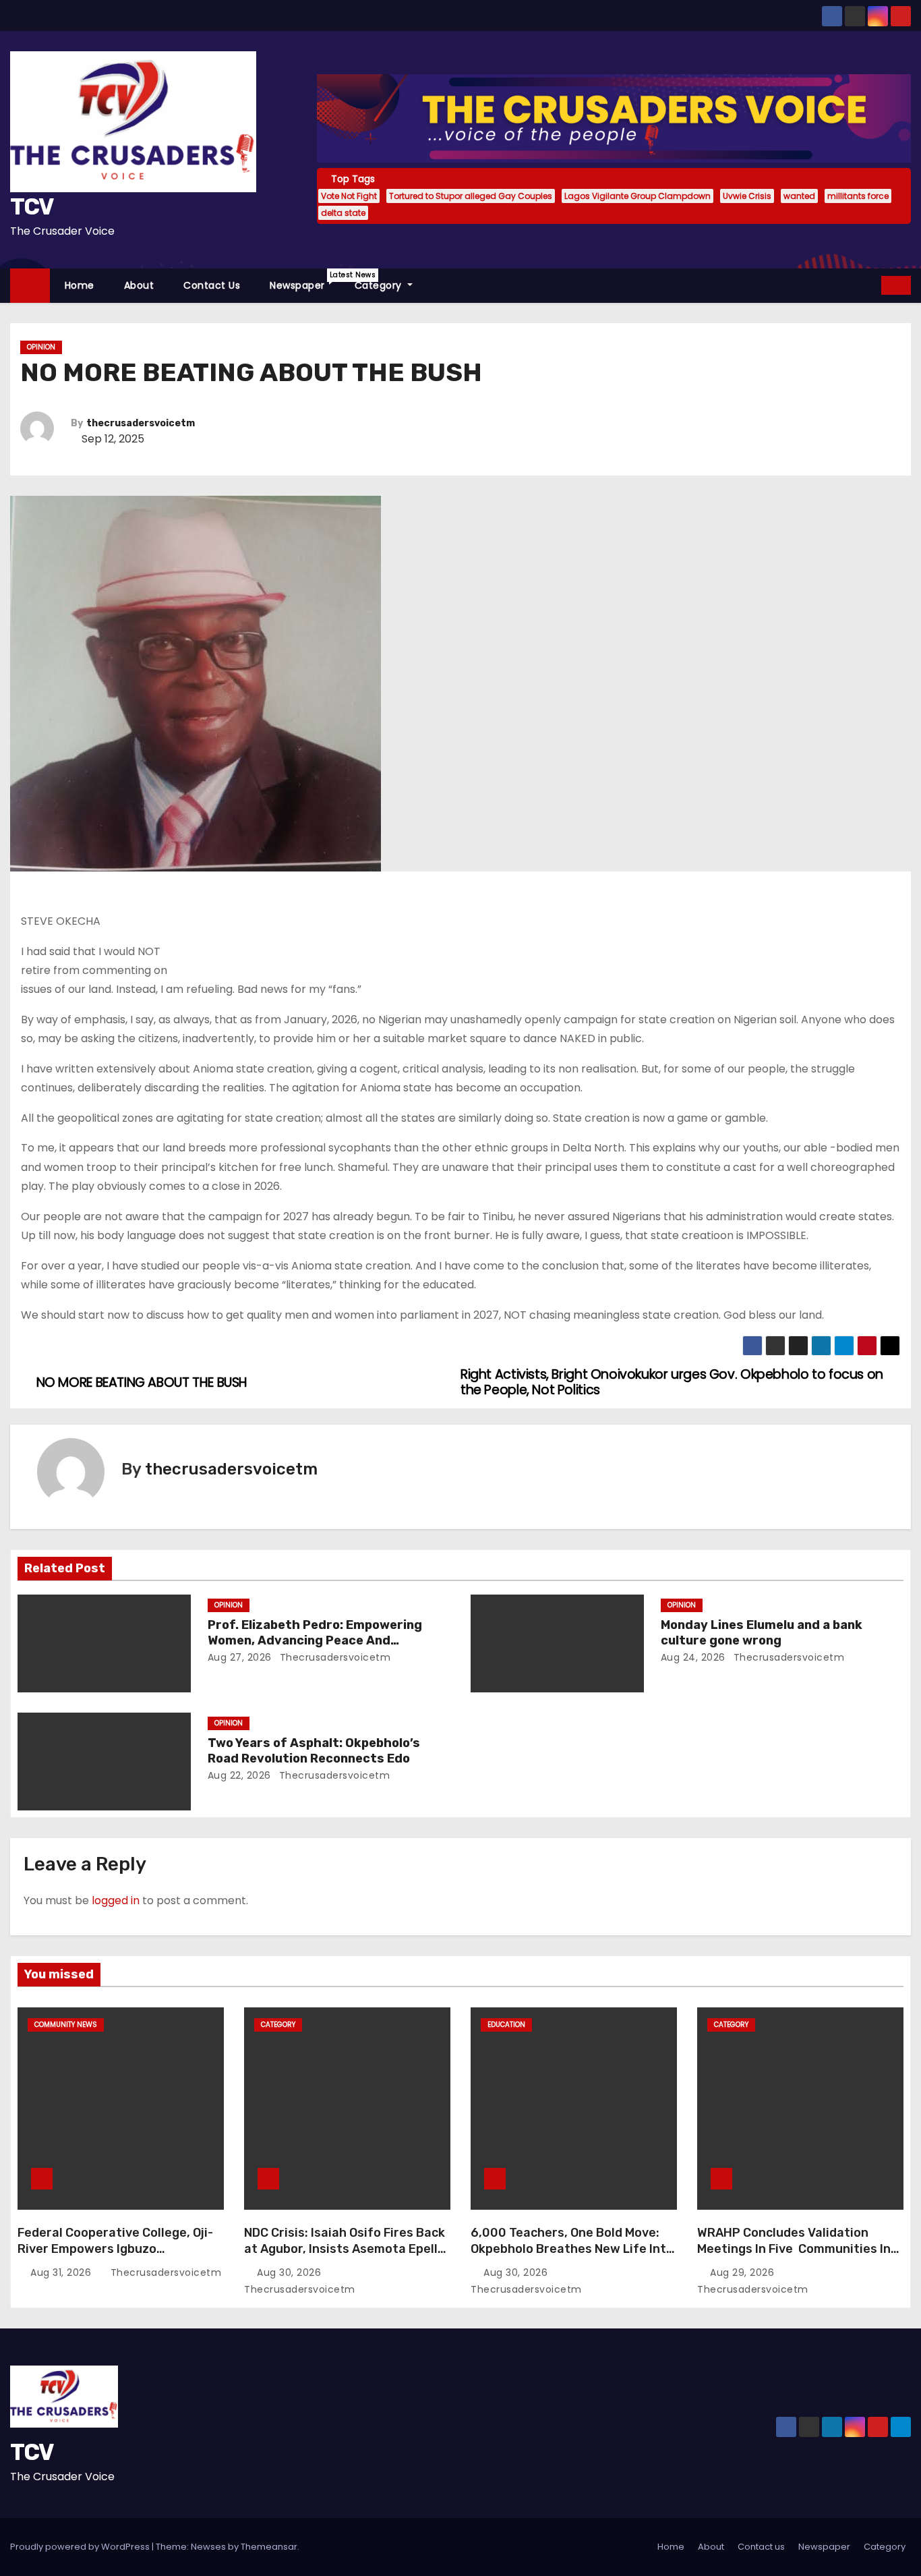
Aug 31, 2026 (62, 2272)
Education (506, 2025)
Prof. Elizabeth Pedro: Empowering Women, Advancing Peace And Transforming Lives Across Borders (319, 1641)
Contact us (212, 285)
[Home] (30, 286)
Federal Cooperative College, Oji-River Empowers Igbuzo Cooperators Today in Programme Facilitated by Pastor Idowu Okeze (119, 2257)
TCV (32, 207)
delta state (343, 213)
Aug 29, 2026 (744, 2272)
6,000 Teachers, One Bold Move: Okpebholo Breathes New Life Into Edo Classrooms (572, 2249)
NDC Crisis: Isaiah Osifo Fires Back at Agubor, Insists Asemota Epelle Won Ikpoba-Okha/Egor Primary (345, 2249)
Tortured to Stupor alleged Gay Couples (471, 196)
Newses (208, 2547)
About (139, 285)
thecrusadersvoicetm (141, 423)
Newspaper (305, 281)
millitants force (858, 196)
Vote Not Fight (349, 196)
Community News (66, 2025)
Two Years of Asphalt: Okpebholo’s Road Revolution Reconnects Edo (314, 1751)
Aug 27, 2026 (240, 1657)
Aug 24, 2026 (693, 1657)
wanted (799, 196)
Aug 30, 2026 (291, 2272)
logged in (116, 1900)
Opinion (41, 347)
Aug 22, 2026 (239, 1775)
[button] (872, 285)
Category (380, 285)
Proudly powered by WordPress (81, 2547)
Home (80, 285)
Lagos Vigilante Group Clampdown (637, 196)
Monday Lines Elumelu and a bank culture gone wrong (762, 1633)
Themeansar (269, 2547)
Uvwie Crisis (747, 196)
